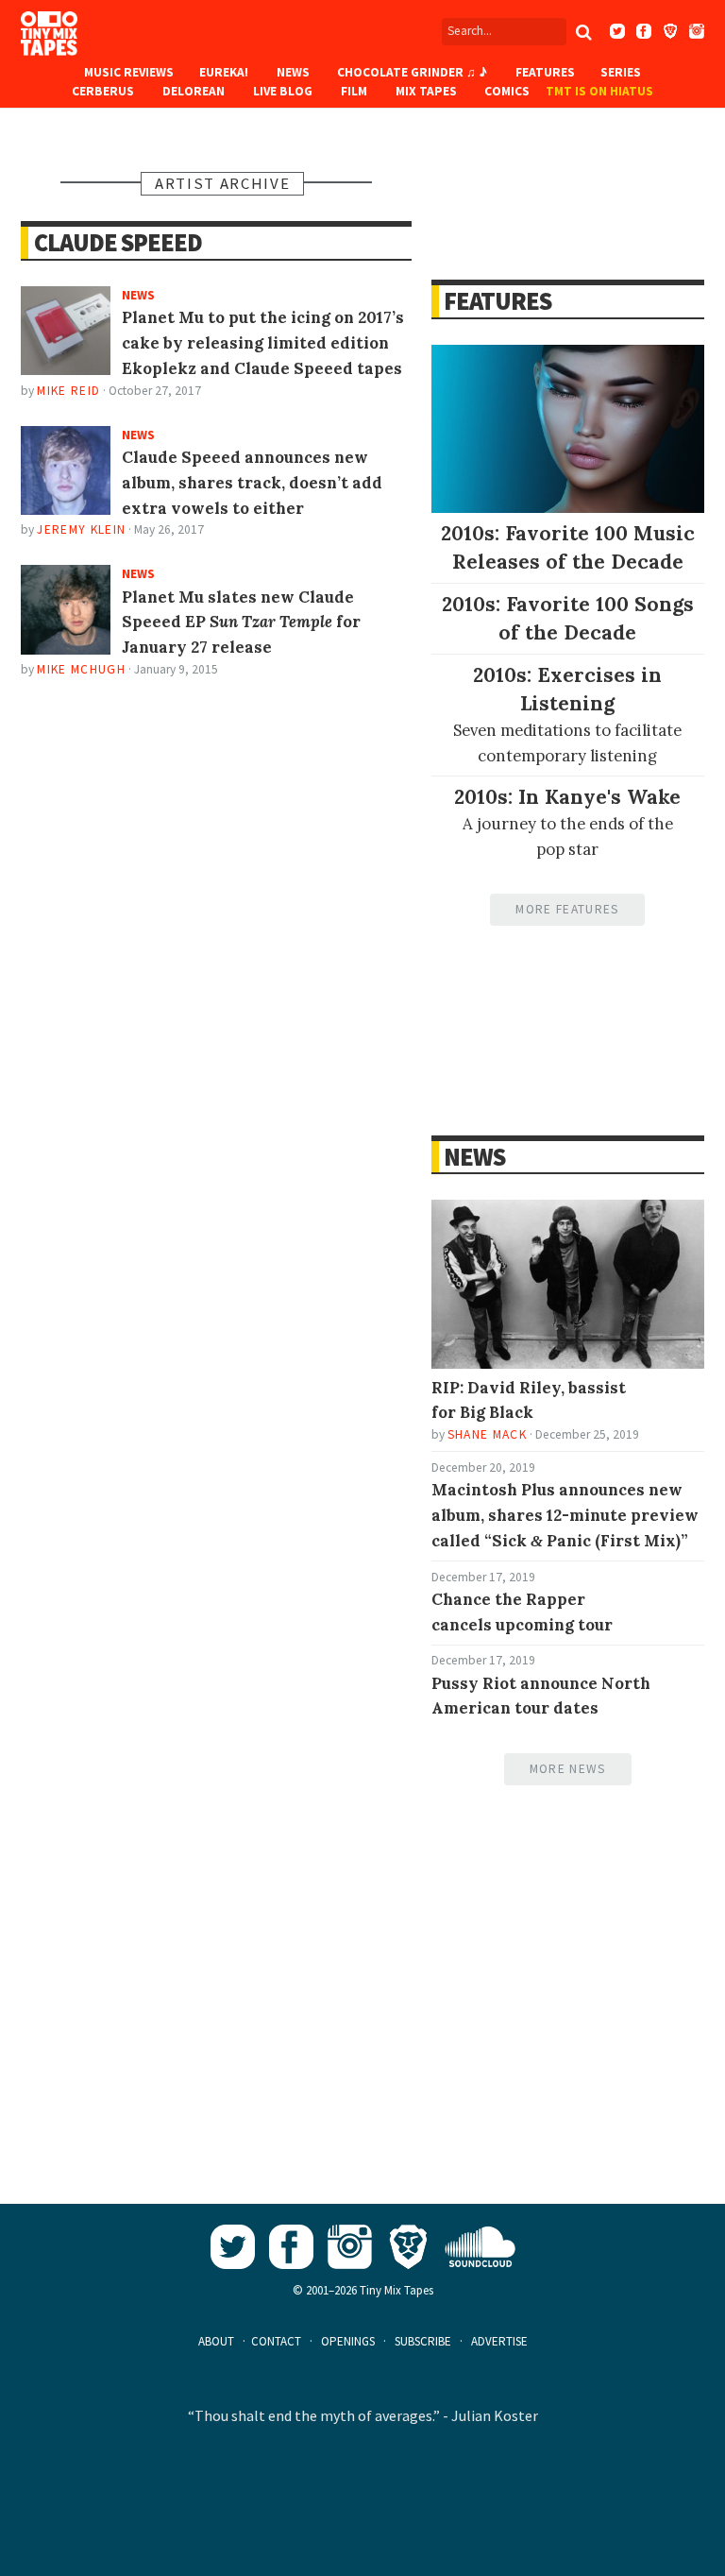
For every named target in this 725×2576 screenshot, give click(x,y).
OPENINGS (348, 2341)
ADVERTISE (499, 2341)
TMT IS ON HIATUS (599, 91)
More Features (567, 909)
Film (354, 91)
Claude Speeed (118, 242)
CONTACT (276, 2341)
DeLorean (194, 91)
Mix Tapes (426, 91)
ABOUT (216, 2341)
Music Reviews (129, 72)
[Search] (584, 32)
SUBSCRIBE (423, 2341)
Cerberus (103, 91)
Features (545, 72)
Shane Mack (487, 1434)
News (293, 72)
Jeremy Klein (81, 529)
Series (621, 72)
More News (568, 1769)
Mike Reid (68, 391)
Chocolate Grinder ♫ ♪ (412, 72)
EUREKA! (224, 72)
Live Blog (283, 91)
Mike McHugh (81, 669)
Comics (507, 91)
